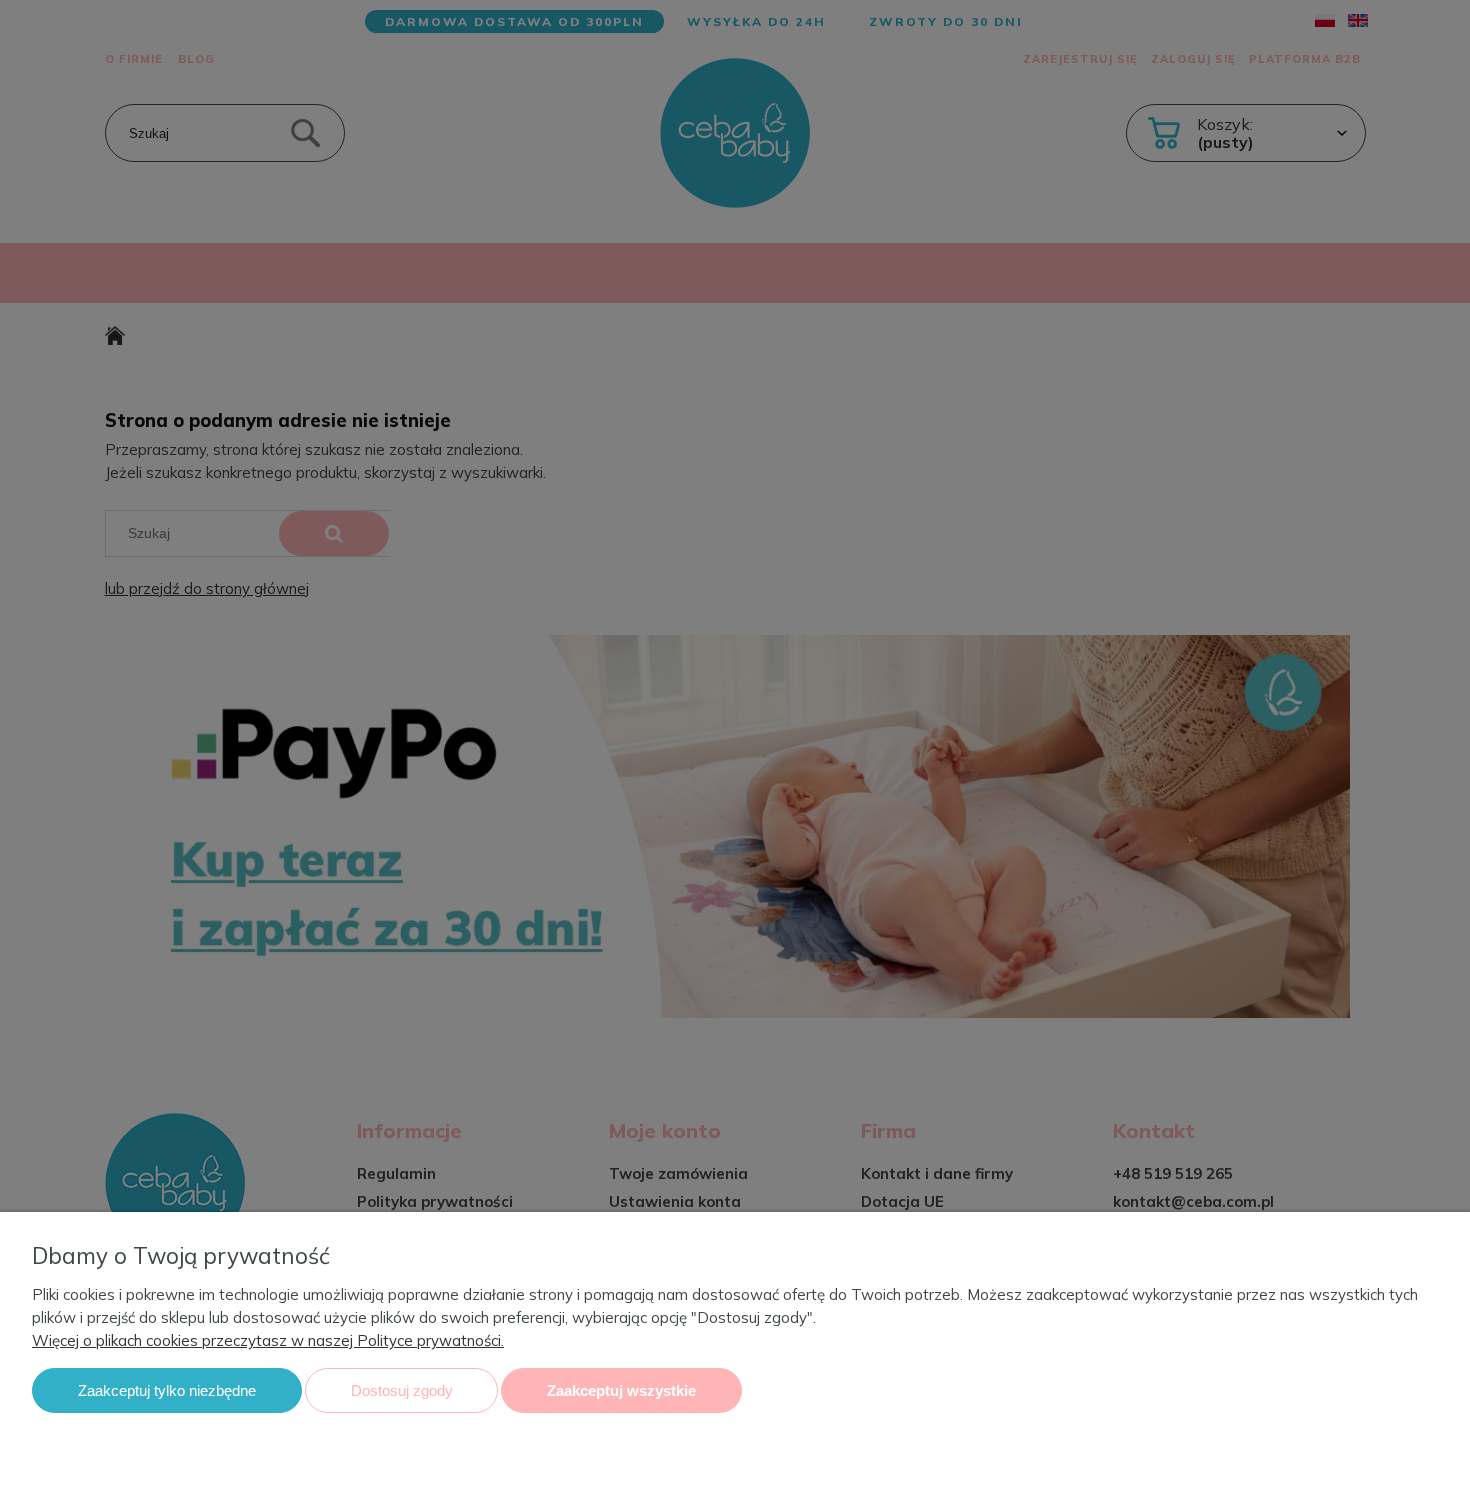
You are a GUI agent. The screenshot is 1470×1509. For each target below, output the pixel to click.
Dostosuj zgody (402, 1390)
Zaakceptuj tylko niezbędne (167, 1390)
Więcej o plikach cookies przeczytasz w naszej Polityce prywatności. (268, 1340)
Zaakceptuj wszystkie (621, 1390)
